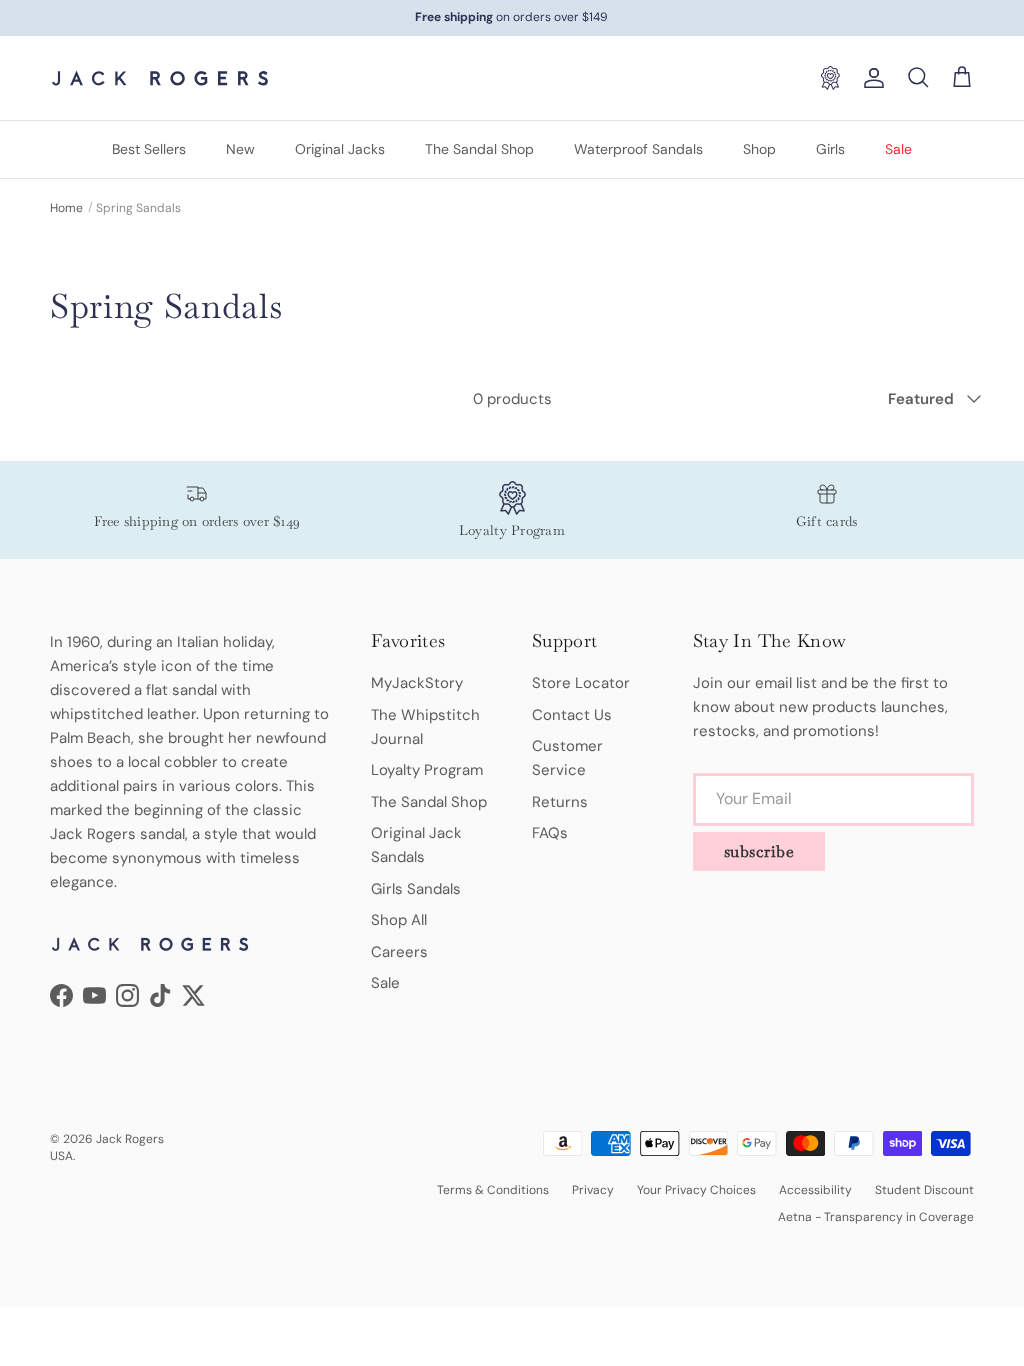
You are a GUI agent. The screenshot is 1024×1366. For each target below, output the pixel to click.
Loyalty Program (427, 770)
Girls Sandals (416, 889)
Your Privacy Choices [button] (696, 1190)
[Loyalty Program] (830, 78)
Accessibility (815, 1190)
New (240, 149)
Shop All (399, 920)
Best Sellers (149, 149)
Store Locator (581, 683)
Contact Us (572, 715)
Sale (898, 149)
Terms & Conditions (493, 1190)
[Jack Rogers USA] (160, 78)
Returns (560, 802)
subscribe (759, 851)
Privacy (593, 1190)
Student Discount (924, 1190)
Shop (759, 149)
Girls (830, 149)
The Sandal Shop (479, 149)
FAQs (550, 833)
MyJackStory (417, 683)
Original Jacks (340, 149)
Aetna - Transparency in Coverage (876, 1217)
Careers (399, 952)
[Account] (870, 78)
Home (66, 208)
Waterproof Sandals (638, 149)
